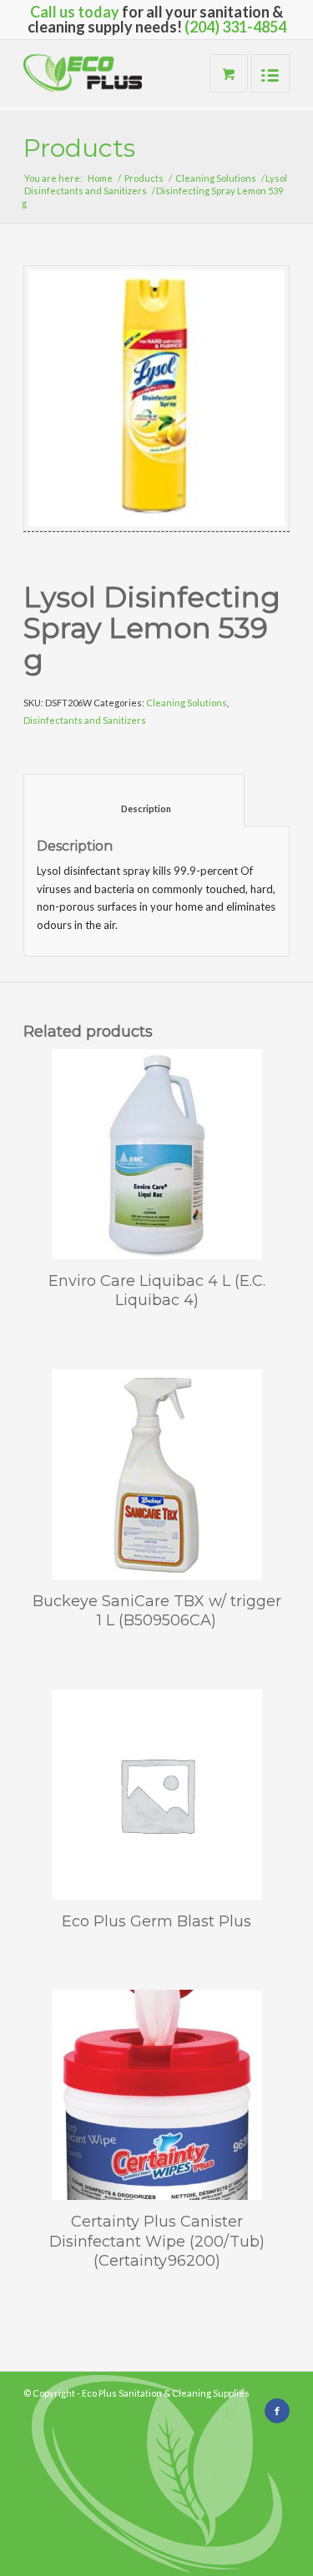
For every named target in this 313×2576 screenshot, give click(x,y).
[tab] (134, 800)
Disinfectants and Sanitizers (86, 191)
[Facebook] (277, 2411)
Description (134, 808)
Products (79, 148)
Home (100, 178)
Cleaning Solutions (216, 178)
